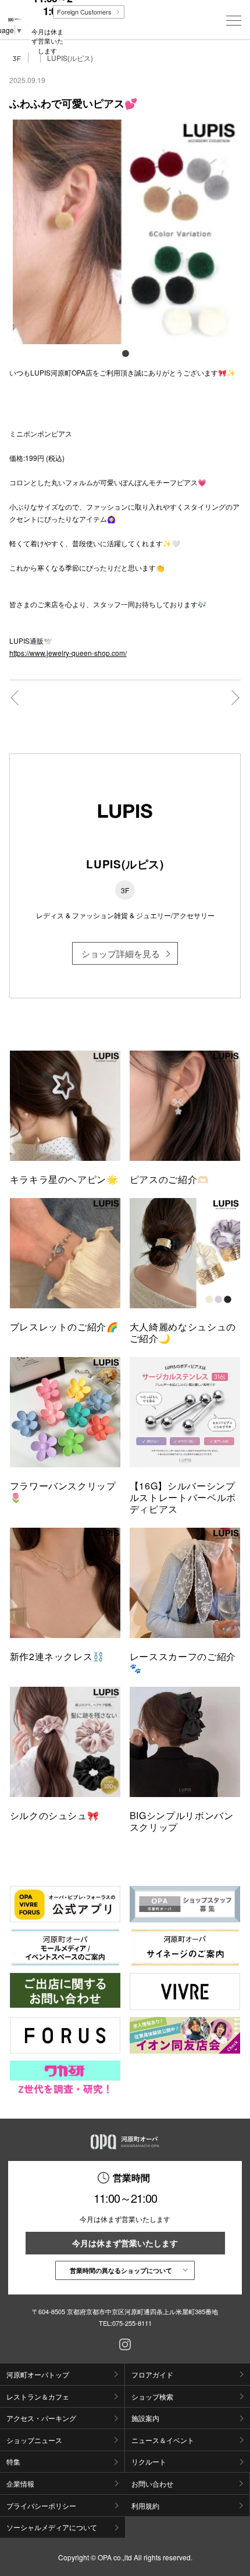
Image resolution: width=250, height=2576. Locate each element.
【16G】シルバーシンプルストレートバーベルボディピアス (183, 1497)
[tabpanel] (125, 232)
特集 (13, 2461)
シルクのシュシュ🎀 (55, 1815)
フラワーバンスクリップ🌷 (63, 1491)
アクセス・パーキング (41, 2418)
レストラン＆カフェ (38, 2396)
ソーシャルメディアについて (52, 2527)
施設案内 (145, 2418)
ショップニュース (34, 2440)
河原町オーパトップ (38, 2374)
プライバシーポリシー (41, 2505)
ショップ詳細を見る (121, 953)
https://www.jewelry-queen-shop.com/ (68, 653)
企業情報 (20, 2483)
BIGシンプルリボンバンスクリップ (182, 1821)
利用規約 (145, 2505)
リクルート (149, 2461)
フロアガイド (152, 2374)
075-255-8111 (132, 2323)
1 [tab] (125, 353)
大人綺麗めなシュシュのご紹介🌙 (183, 1332)
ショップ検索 (152, 2396)
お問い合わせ (152, 2483)
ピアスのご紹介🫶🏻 (169, 1179)
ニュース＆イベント (163, 2440)
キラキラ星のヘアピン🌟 (64, 1179)
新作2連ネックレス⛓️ (57, 1656)
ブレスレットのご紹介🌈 (64, 1327)
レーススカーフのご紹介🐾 (183, 1662)
